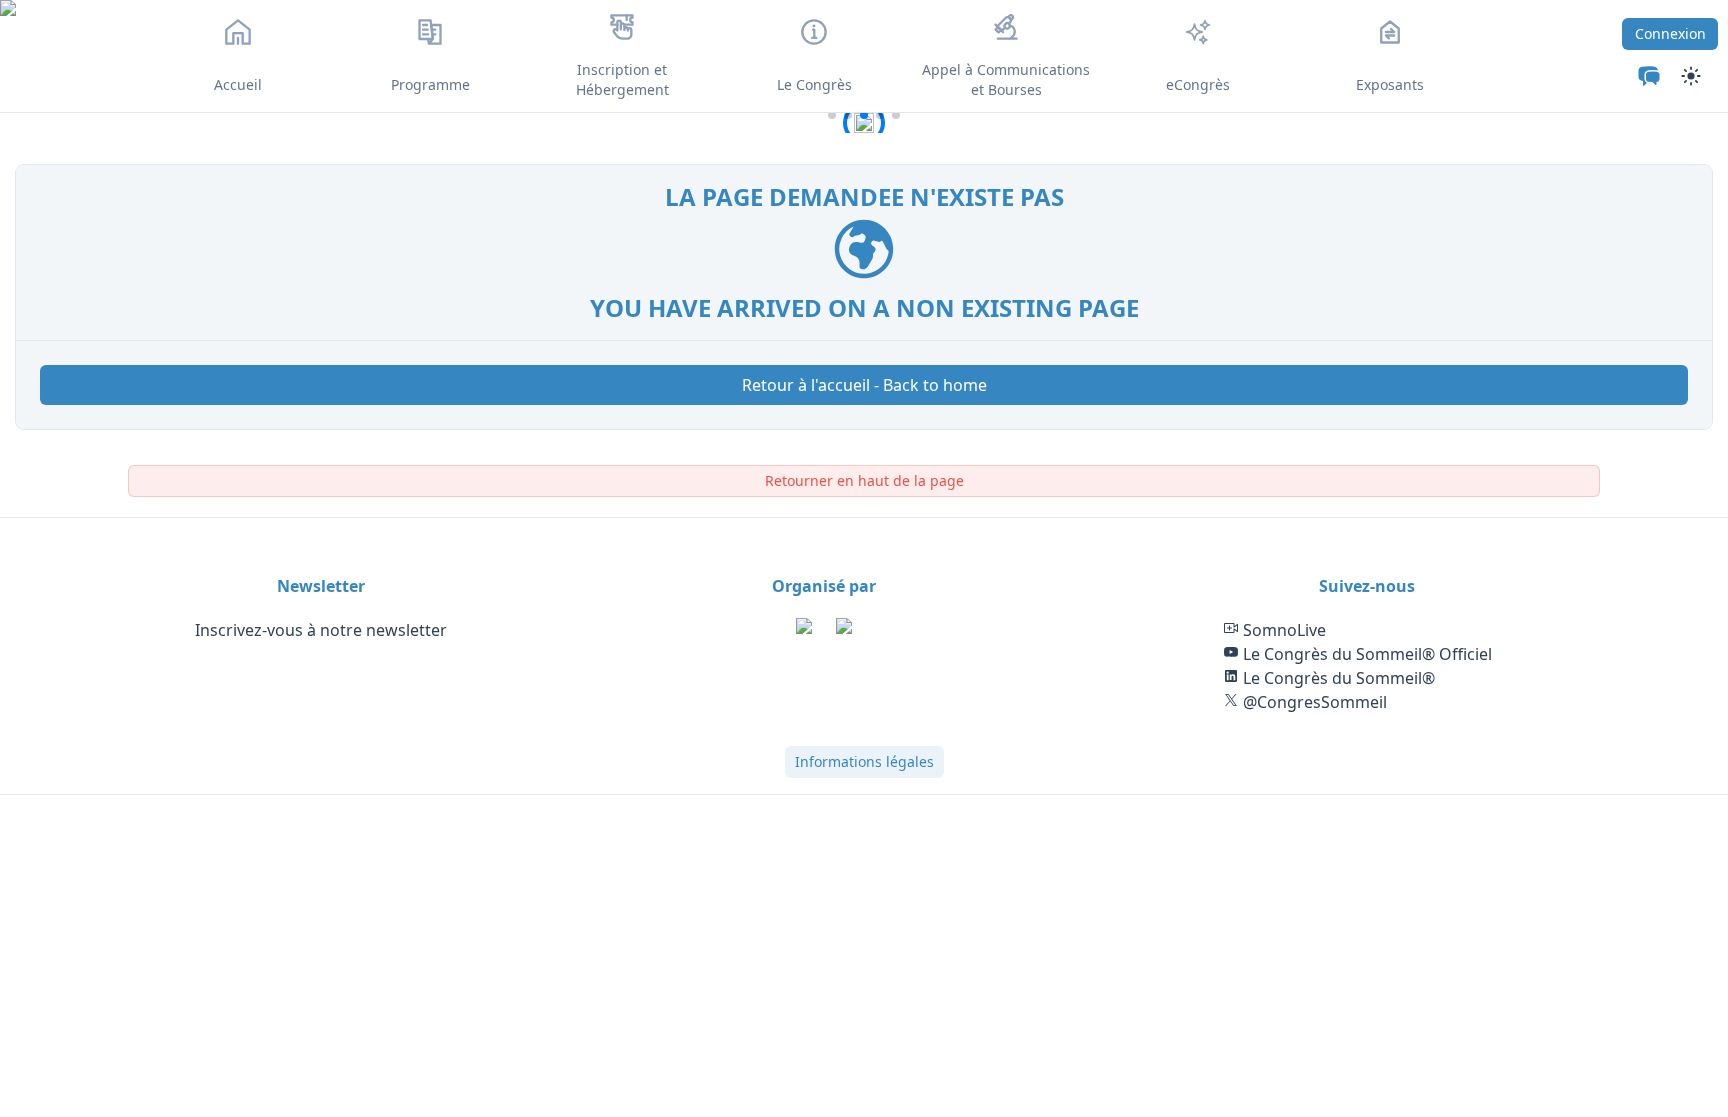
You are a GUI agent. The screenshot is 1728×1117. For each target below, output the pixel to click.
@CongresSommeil (1313, 702)
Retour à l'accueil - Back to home (864, 385)
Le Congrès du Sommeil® (1337, 678)
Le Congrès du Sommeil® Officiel (1365, 654)
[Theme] (1649, 76)
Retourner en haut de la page (864, 480)
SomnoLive (1282, 630)
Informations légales (864, 761)
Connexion (1670, 33)
